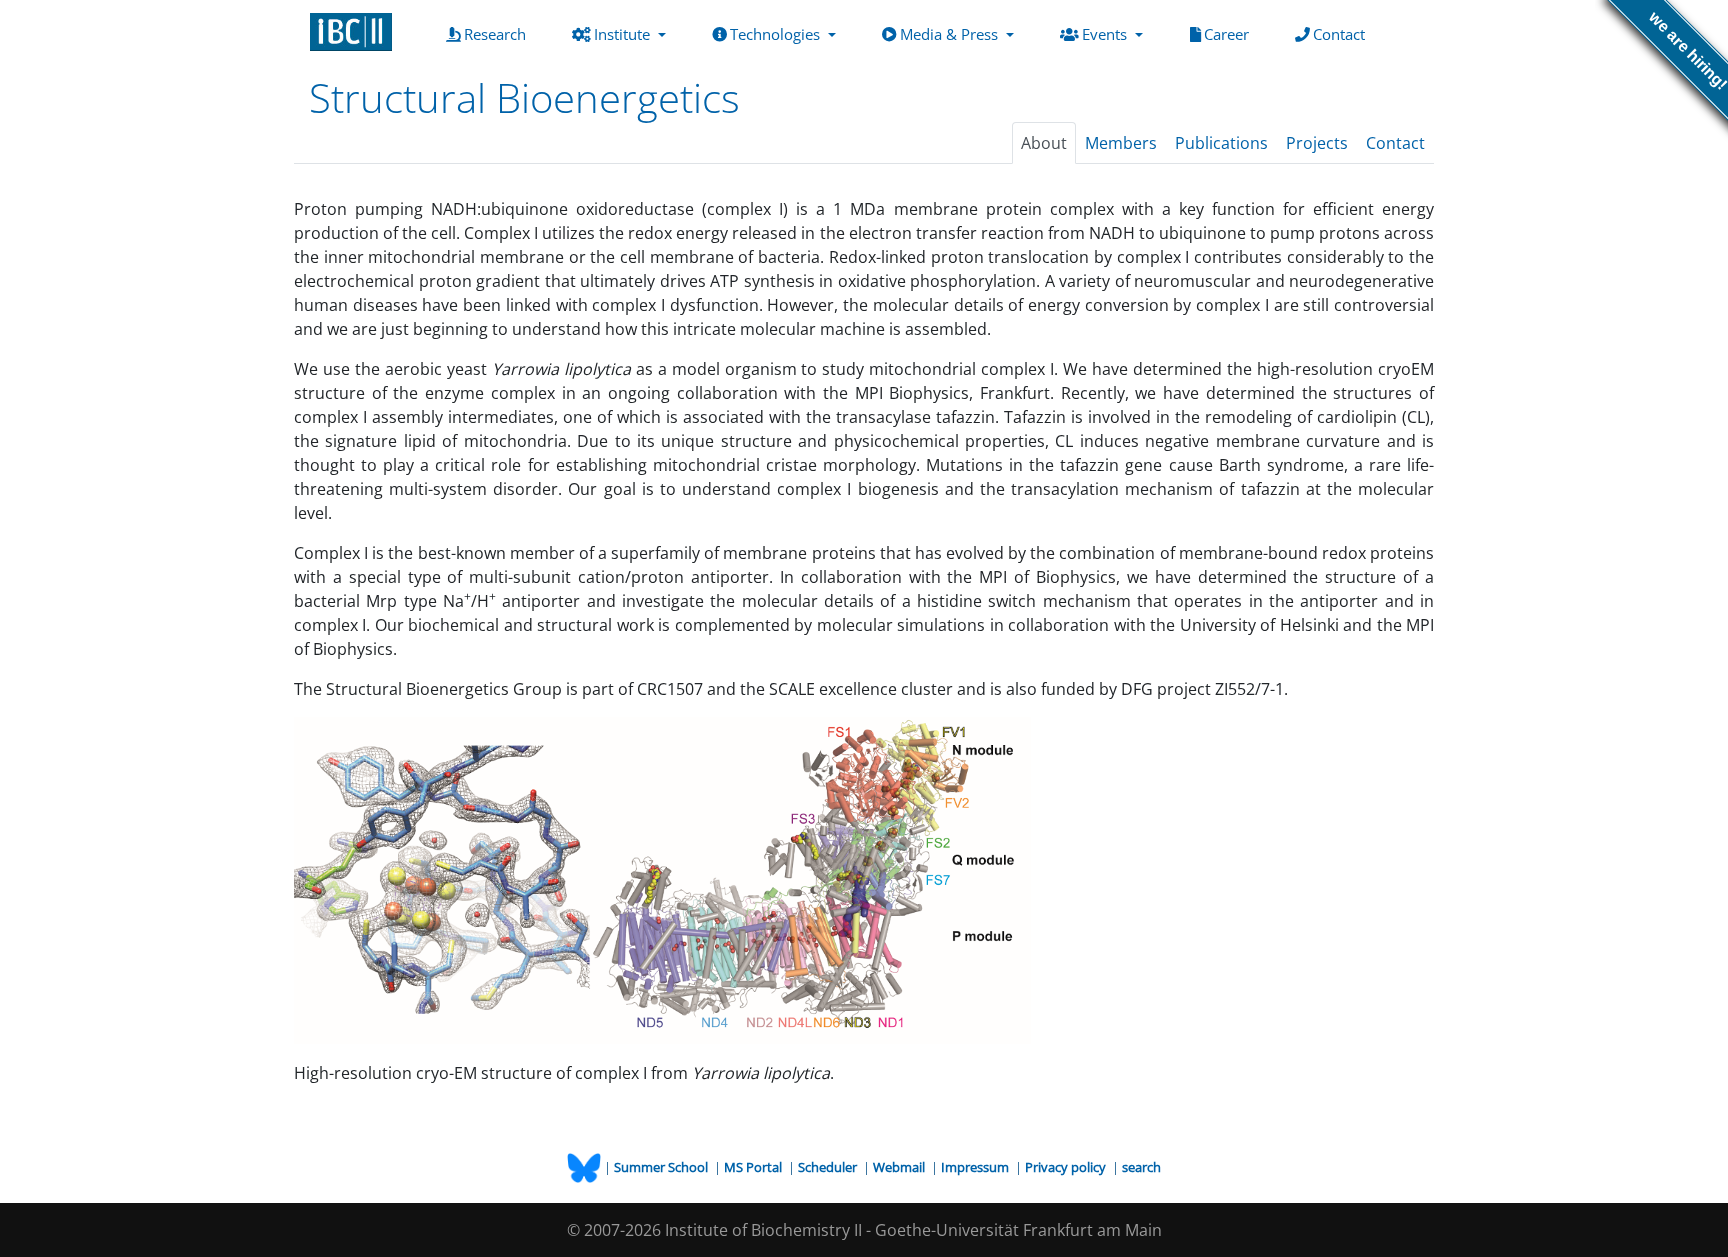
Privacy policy (1067, 1167)
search (1141, 1167)
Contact (1343, 33)
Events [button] (1106, 34)
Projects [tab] (1317, 143)
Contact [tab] (1395, 143)
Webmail (900, 1167)
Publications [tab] (1221, 143)
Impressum (976, 1167)
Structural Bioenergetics (524, 97)
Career (1230, 33)
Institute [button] (624, 34)
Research (499, 33)
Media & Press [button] (951, 34)
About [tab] (1044, 143)
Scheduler (829, 1167)
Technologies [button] (777, 34)
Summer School (662, 1167)
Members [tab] (1121, 143)
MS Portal (754, 1167)
